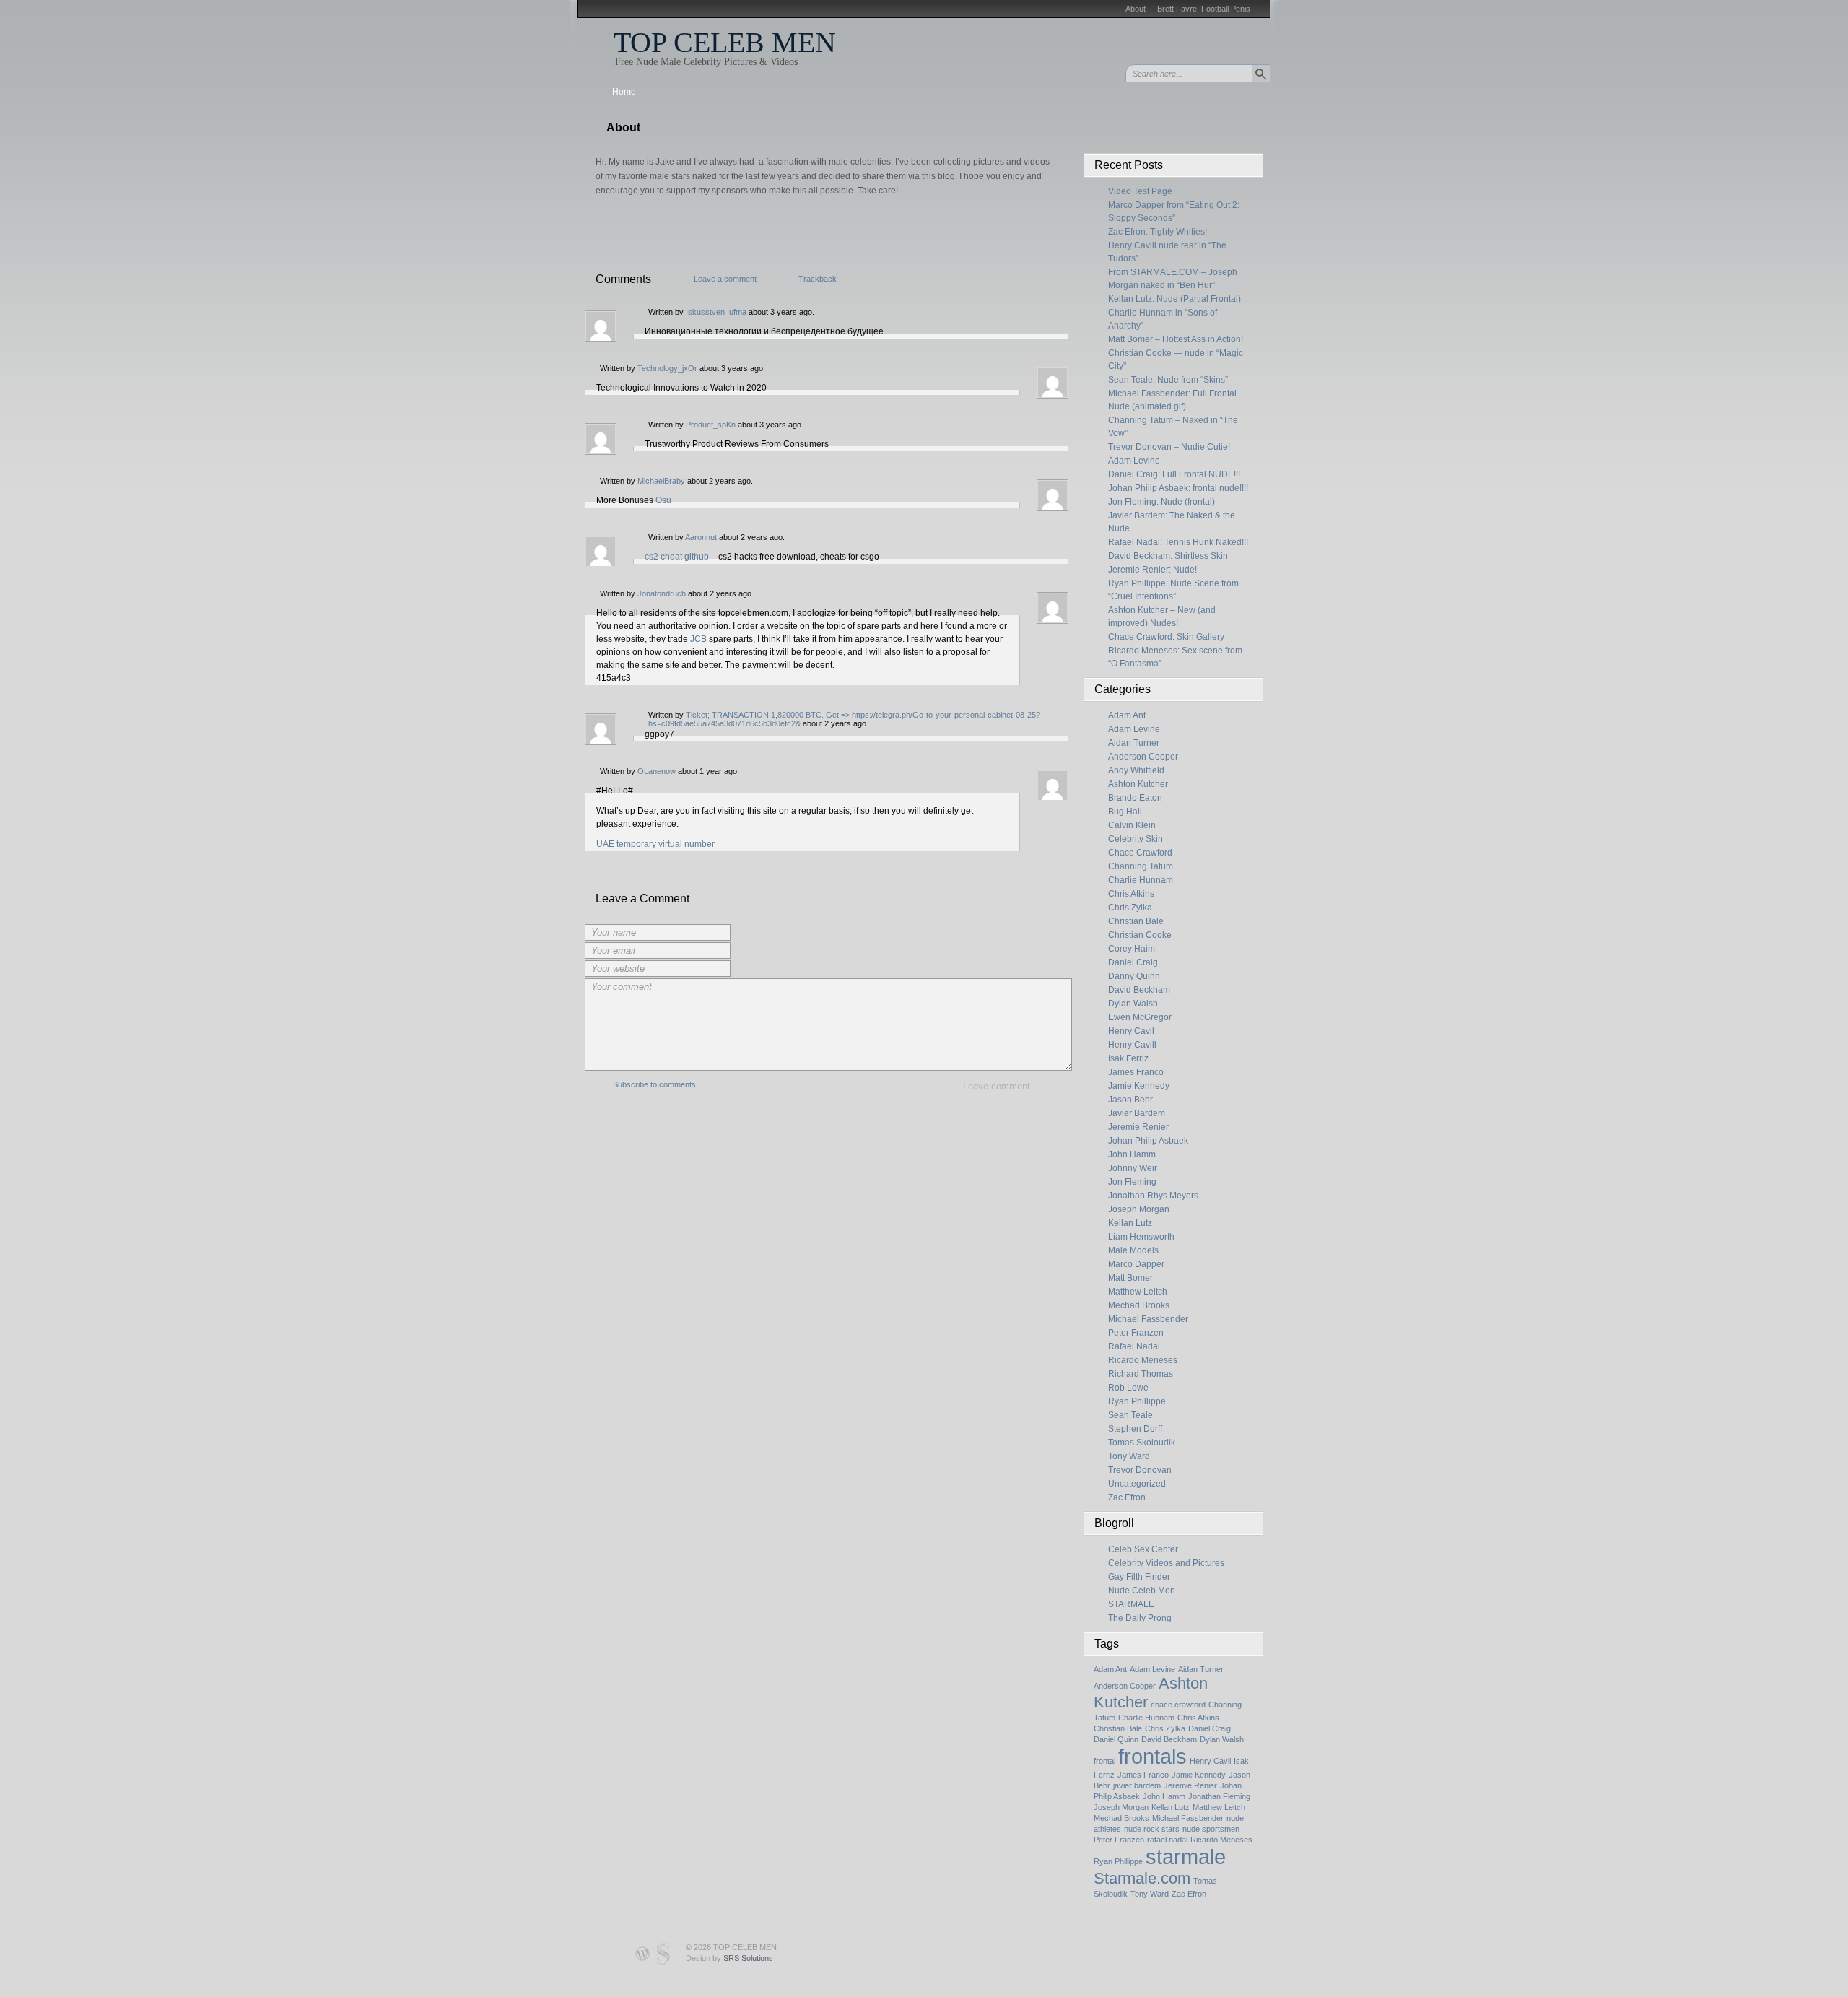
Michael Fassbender (1148, 1319)
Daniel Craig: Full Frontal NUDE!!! (1174, 474)
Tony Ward (1129, 1456)
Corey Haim (1132, 949)
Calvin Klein (1132, 825)
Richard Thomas (1141, 1374)
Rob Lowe (1128, 1388)
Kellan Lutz (1130, 1223)
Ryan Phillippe (1137, 1401)
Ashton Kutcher (1138, 784)
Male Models (1133, 1250)
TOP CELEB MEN (725, 42)
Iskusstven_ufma (716, 312)
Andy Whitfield (1136, 770)
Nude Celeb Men (1142, 1591)
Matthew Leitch (1138, 1292)
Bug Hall (1125, 812)
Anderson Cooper (1143, 757)
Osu (663, 500)
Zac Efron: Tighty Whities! (1158, 232)
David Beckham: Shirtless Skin (1168, 556)
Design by (729, 1958)
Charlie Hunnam (1141, 880)
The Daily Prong (1140, 1618)
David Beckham (1139, 990)
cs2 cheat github (677, 557)
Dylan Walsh (1133, 1004)
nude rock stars (1152, 1829)
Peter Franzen (1136, 1333)
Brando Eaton (1135, 798)
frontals (1152, 1756)
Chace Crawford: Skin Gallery (1166, 637)
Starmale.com (1142, 1878)
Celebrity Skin (1136, 839)
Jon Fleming (1132, 1182)
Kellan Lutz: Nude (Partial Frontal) (1174, 299)
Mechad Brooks (1139, 1305)
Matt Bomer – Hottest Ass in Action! (1176, 339)
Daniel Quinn (1116, 1739)
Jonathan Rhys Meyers (1153, 1196)
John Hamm (1132, 1154)
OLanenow (657, 771)
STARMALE (1131, 1604)
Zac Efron (1127, 1497)
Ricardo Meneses (1143, 1360)
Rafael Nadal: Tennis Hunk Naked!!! (1178, 542)
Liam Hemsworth (1141, 1237)
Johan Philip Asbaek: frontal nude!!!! (1178, 488)
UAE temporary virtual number (655, 844)
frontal (1104, 1761)
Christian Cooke (1140, 935)
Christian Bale (1136, 921)
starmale (1186, 1857)
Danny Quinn (1134, 976)
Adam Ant (1127, 715)
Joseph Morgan (1139, 1209)
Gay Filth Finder (1139, 1577)
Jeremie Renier (1138, 1127)
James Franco (1136, 1072)
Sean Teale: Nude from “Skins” (1168, 380)
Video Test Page (1140, 191)
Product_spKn (711, 425)
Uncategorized (1137, 1484)
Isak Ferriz (1128, 1058)
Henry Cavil (1131, 1031)
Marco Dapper (1136, 1264)
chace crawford (1178, 1705)
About (1136, 9)
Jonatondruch (662, 593)
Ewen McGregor (1140, 1017)
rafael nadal (1167, 1840)
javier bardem (1137, 1785)
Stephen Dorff (1135, 1429)
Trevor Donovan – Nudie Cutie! (1169, 447)
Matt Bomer (1130, 1278)
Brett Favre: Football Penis (1204, 9)
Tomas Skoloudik (1142, 1443)
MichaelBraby (661, 481)
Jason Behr (1130, 1100)
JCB (698, 639)
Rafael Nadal (1134, 1346)
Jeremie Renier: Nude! (1152, 570)
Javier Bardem (1137, 1113)
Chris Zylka (1130, 908)
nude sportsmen (1211, 1829)
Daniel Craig (1133, 962)
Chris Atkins (1131, 894)
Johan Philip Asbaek (1148, 1141)
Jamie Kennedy (1139, 1086)
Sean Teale (1130, 1415)
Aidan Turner (1134, 743)
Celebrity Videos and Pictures (1166, 1563)
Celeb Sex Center (1143, 1549)
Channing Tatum (1141, 866)
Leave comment (997, 1086)
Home (624, 92)
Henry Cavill (1132, 1045)
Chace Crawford (1140, 853)
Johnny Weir (1133, 1168)
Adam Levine (1134, 461)
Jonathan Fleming (1219, 1796)
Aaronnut (701, 537)
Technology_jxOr (667, 368)
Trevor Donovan (1140, 1470)
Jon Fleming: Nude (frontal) (1161, 502)
